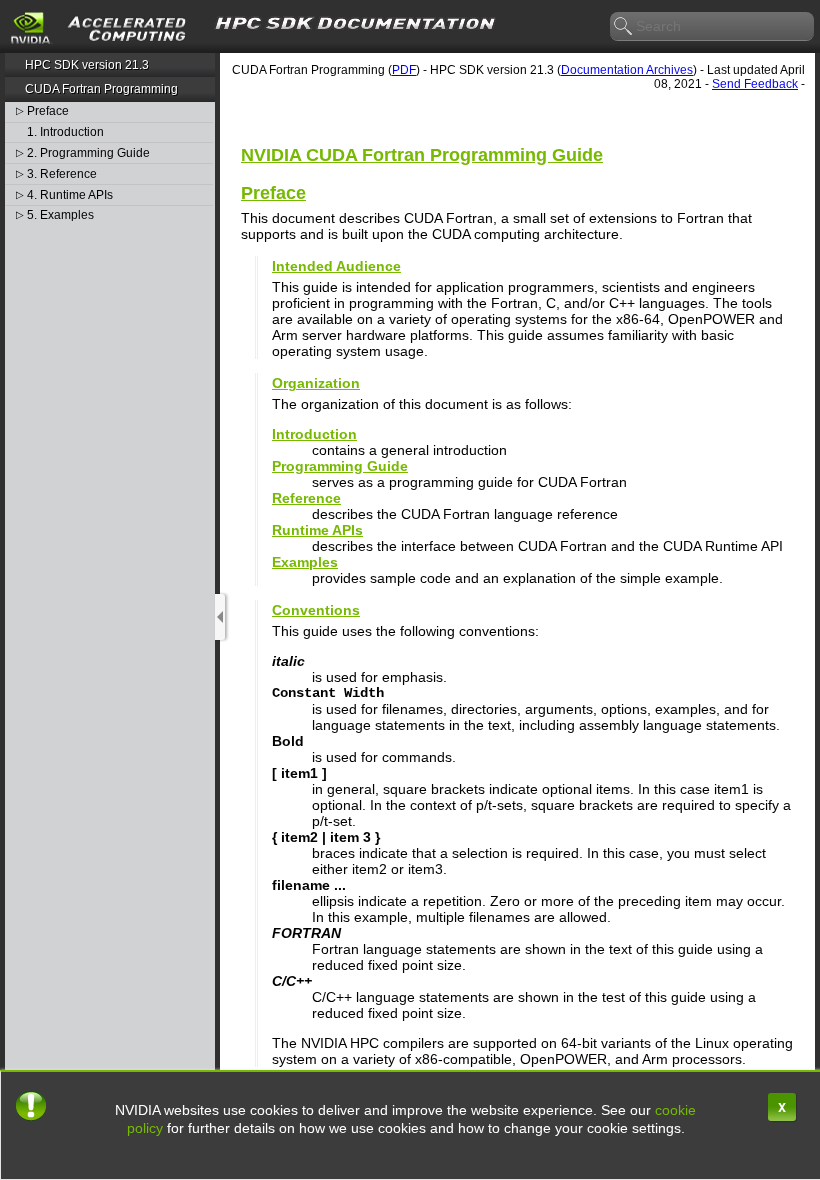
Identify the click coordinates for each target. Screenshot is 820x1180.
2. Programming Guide (88, 153)
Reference (306, 498)
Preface (48, 111)
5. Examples (60, 215)
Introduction (314, 434)
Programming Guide (340, 466)
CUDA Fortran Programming (101, 89)
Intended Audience (336, 266)
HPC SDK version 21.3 (87, 65)
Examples (305, 562)
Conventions (316, 610)
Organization (316, 383)
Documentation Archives (627, 70)
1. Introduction (65, 132)
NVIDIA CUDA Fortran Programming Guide (422, 155)
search (624, 27)
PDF (404, 70)
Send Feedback (755, 84)
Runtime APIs (317, 530)
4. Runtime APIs (70, 195)
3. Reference (62, 174)
